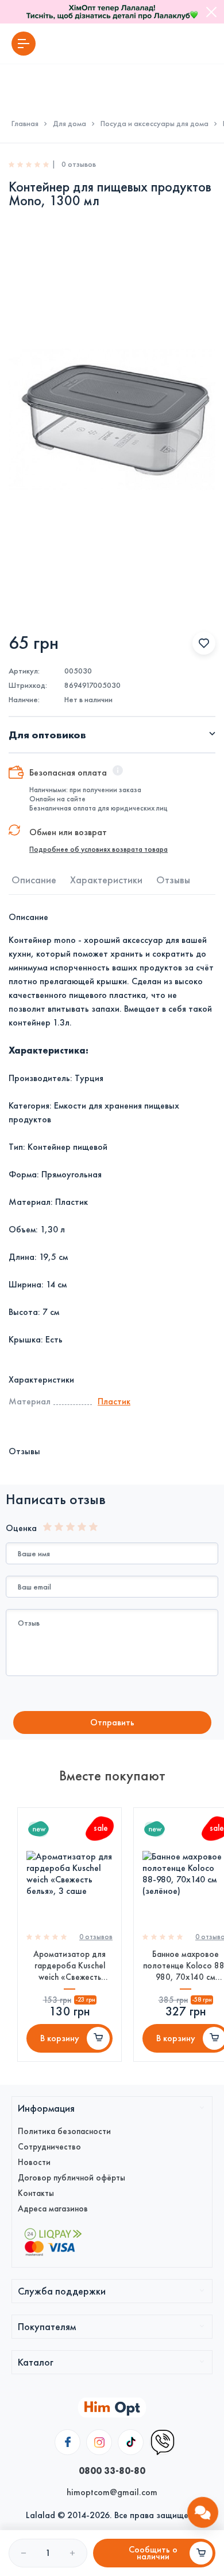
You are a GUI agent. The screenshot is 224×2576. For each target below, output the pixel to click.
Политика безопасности (64, 2131)
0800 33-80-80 (112, 2471)
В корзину (60, 2038)
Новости (34, 2162)
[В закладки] (204, 643)
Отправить (112, 1722)
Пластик (114, 1401)
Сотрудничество (49, 2147)
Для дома (69, 124)
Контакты (36, 2193)
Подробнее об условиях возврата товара (99, 849)
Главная (25, 124)
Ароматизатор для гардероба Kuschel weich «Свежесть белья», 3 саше (69, 1966)
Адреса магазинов (53, 2209)
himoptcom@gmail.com (112, 2492)
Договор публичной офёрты (72, 2178)
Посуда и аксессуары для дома (155, 124)
